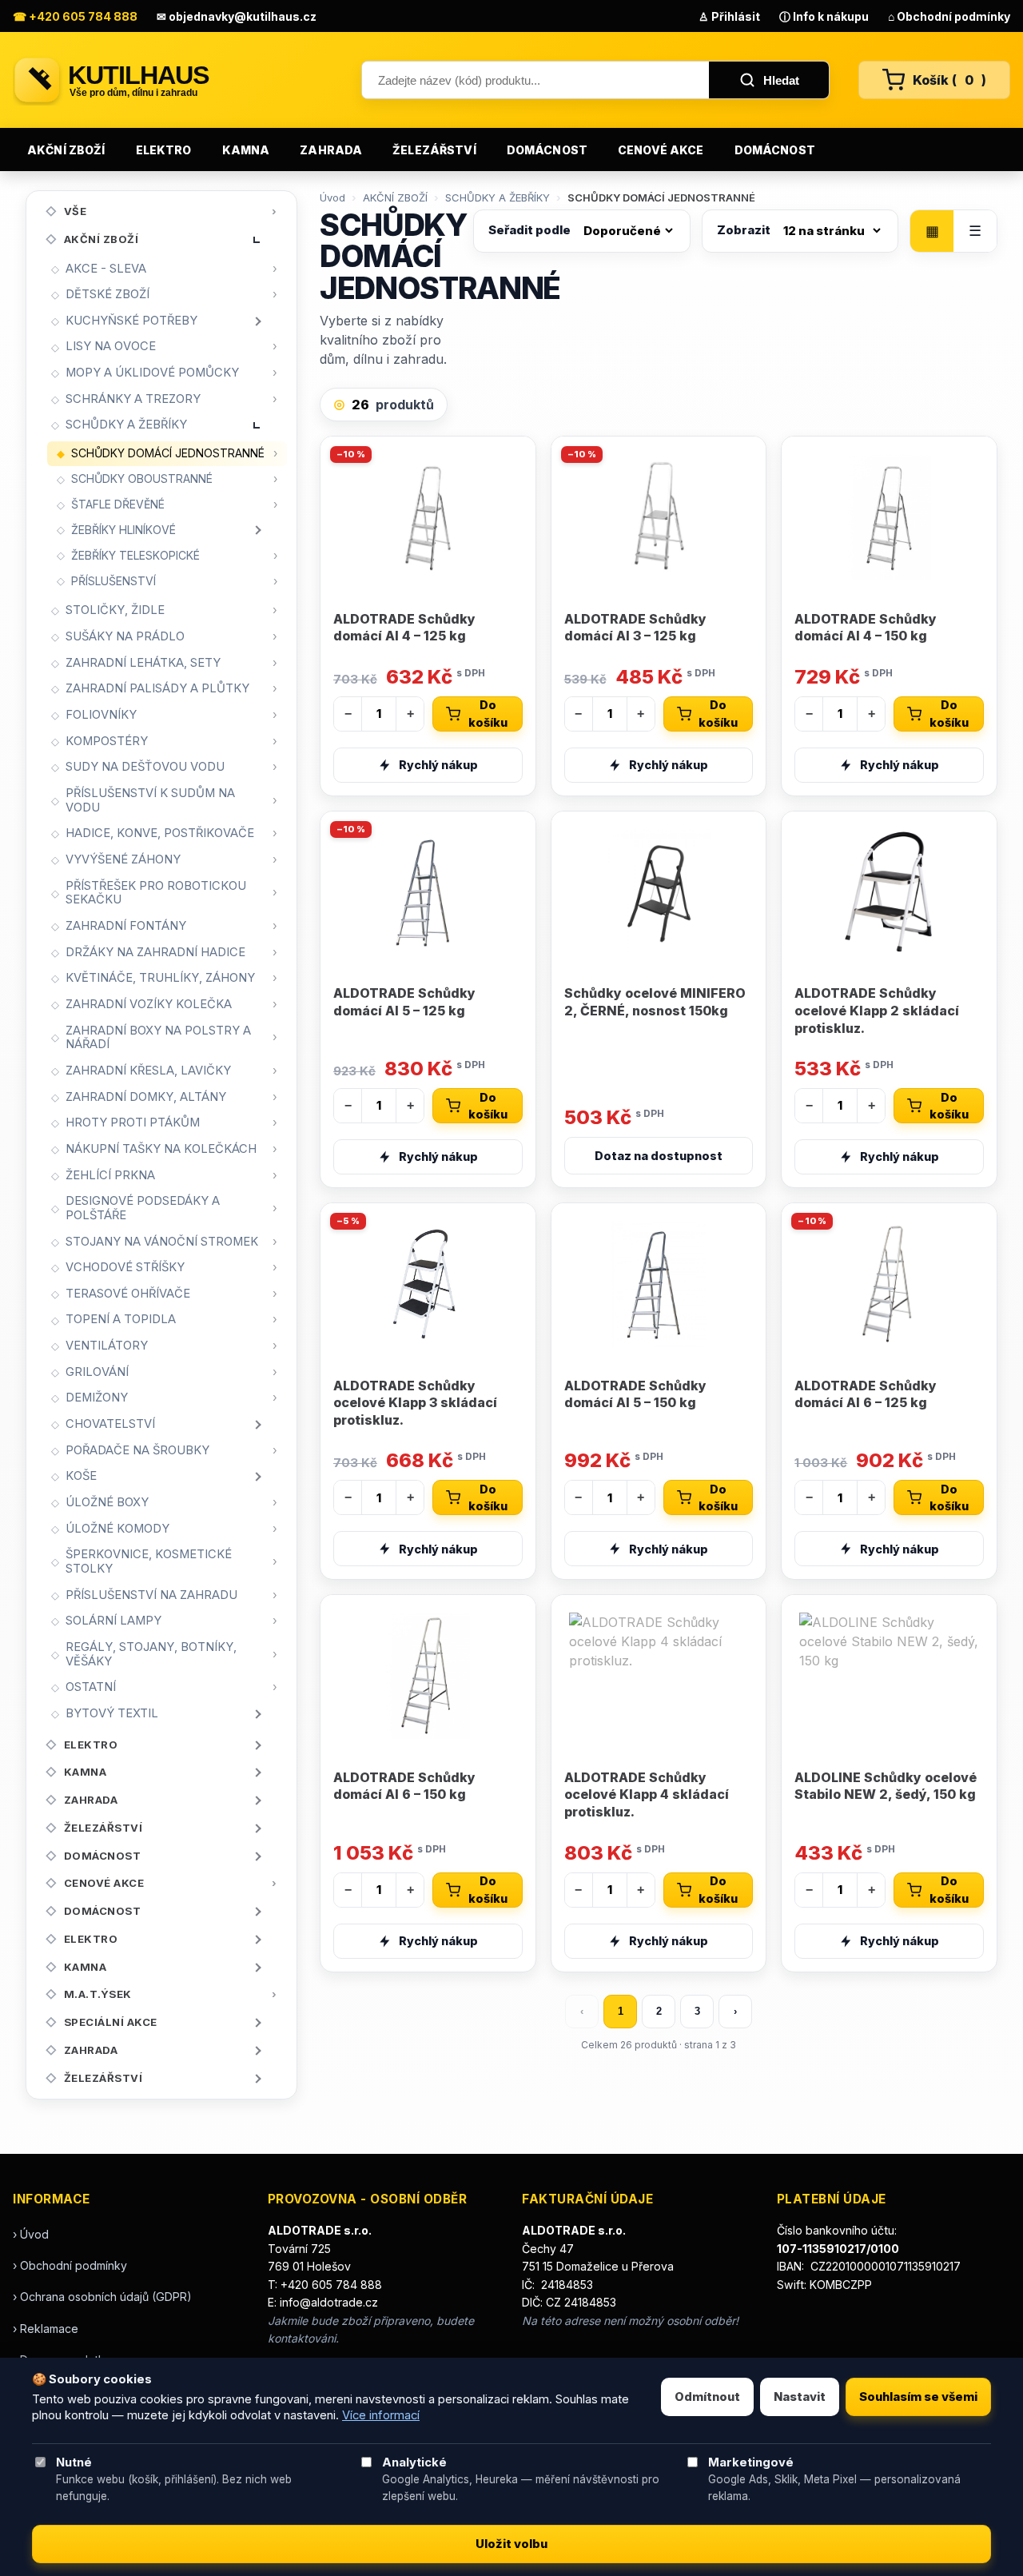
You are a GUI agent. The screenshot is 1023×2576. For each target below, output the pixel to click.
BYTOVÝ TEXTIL (112, 1713)
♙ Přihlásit (729, 16)
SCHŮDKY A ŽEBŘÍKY (126, 425)
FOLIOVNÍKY (101, 715)
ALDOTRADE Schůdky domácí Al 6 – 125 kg (866, 1394)
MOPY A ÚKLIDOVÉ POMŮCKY (152, 373)
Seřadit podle (529, 230)
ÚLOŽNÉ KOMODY (117, 1529)
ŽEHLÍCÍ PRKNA (110, 1175)
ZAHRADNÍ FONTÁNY (126, 926)
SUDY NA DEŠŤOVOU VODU (145, 767)
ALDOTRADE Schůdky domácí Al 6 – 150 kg (404, 1786)
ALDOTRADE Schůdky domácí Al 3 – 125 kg (635, 628)
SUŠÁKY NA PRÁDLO (125, 636)
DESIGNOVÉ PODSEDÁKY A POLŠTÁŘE (143, 1208)
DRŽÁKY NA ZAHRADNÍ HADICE (155, 952)
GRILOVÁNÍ (97, 1372)
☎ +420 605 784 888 (75, 16)
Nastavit (800, 2397)
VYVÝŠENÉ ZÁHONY (123, 859)
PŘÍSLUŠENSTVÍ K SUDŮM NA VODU (150, 800)
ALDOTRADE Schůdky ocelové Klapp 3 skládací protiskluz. (415, 1403)
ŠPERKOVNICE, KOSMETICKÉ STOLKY (149, 1561)
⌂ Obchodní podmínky (949, 16)
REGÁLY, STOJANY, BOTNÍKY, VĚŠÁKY (151, 1654)
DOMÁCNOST (547, 150)
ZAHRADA (331, 150)
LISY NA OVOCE (111, 346)
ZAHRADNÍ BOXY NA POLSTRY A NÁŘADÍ (158, 1038)
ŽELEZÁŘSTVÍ (434, 150)
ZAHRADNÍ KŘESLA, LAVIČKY (148, 1071)
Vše (76, 211)
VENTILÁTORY (107, 1346)
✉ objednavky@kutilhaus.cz (237, 16)
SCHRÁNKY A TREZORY (133, 399)
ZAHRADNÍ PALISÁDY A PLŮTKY (157, 688)
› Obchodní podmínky (70, 2265)
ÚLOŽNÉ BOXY (107, 1502)
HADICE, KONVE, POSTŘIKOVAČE (160, 833)
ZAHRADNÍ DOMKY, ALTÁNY (146, 1097)
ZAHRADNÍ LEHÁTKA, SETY (143, 663)
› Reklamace (46, 2329)
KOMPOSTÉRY (107, 741)
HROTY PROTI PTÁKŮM (133, 1123)
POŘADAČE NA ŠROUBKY (137, 1450)
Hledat (781, 80)
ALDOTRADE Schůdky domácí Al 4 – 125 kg (404, 628)
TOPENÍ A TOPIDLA (121, 1319)
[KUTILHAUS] (173, 80)
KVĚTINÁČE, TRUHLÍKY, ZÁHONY (160, 978)
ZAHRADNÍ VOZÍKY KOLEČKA (149, 1004)
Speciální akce (111, 2022)
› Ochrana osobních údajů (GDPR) (102, 2297)
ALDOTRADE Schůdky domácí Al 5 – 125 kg (404, 1002)
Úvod (332, 197)
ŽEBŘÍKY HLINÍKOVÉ (123, 530)
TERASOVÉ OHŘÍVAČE (128, 1294)
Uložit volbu (511, 2544)
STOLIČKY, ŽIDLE (115, 610)
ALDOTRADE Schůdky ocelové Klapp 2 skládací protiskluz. (877, 1010)
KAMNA (246, 150)
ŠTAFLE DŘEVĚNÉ (118, 504)
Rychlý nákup (438, 765)
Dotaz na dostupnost (659, 1156)
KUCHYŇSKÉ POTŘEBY (131, 321)
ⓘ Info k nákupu (824, 16)
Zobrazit (744, 230)
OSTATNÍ (91, 1687)
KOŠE (81, 1476)
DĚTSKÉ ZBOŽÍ (107, 294)
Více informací (381, 2415)
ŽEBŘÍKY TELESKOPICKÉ (135, 555)
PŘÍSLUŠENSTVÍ (113, 581)
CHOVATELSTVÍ (110, 1424)
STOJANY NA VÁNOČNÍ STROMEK (162, 1242)
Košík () (949, 80)
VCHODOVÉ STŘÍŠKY (125, 1267)
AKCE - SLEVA (106, 269)
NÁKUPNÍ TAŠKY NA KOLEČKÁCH (161, 1149)
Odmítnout (707, 2397)
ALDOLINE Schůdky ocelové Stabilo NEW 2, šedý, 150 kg (886, 1786)
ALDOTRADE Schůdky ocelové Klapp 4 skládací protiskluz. (647, 1794)
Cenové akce (661, 150)
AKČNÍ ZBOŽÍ (66, 150)
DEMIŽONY (97, 1398)
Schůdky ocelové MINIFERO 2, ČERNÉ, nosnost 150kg (655, 1002)
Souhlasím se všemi (918, 2397)
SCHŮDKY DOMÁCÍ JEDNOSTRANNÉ (168, 453)
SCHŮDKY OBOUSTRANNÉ (142, 479)
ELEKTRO (164, 150)
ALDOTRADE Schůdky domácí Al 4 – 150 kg (866, 628)
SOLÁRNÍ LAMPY (113, 1621)
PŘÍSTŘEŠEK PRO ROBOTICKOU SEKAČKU (156, 893)
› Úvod (31, 2234)
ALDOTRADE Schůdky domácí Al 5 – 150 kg (635, 1394)
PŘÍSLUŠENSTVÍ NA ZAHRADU (151, 1595)
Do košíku (488, 714)
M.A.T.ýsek (98, 1994)
